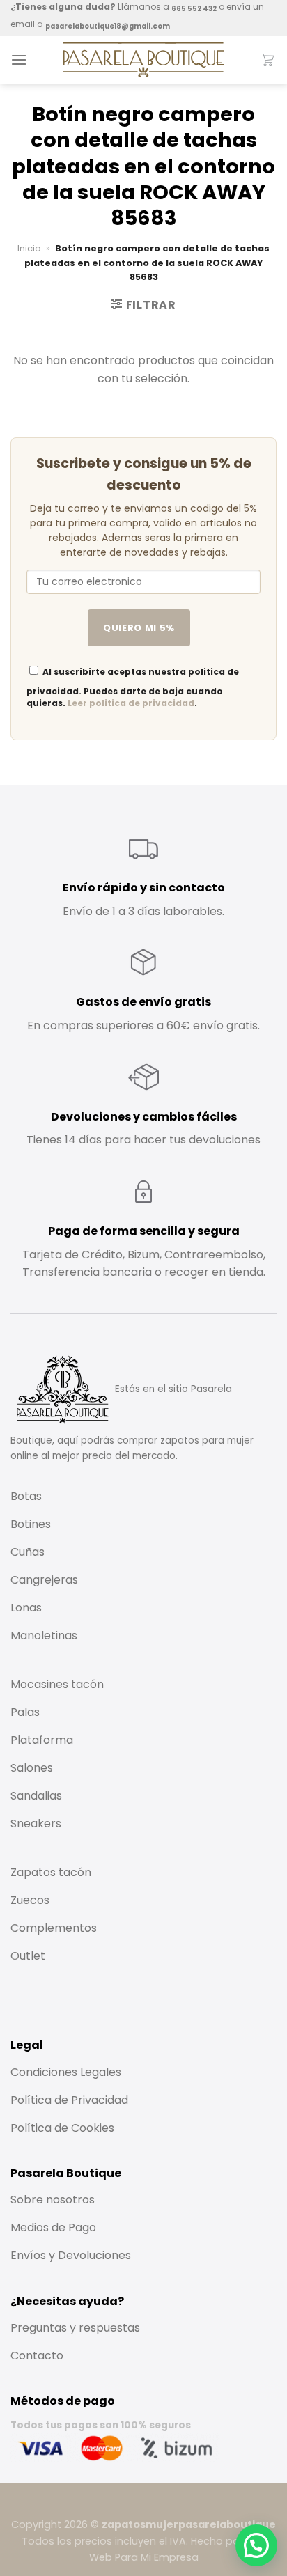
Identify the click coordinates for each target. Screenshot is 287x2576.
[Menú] (19, 60)
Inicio (29, 248)
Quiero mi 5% (139, 628)
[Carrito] (268, 60)
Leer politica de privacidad (131, 703)
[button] (256, 2545)
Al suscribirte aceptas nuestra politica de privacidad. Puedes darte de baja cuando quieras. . (133, 687)
